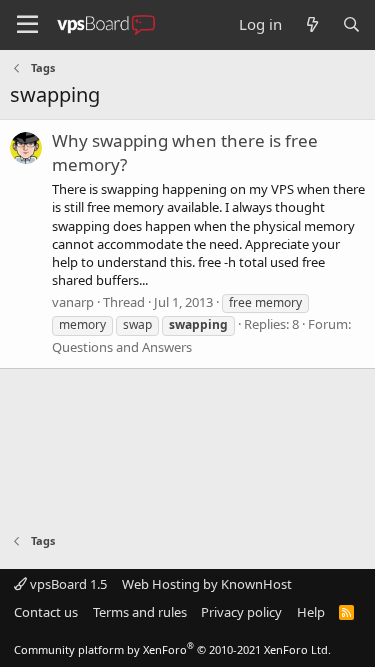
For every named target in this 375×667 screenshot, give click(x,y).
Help (311, 612)
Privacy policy (241, 612)
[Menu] (27, 25)
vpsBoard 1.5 (67, 584)
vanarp (73, 302)
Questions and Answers (122, 347)
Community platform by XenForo (172, 649)
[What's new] (311, 24)
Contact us (46, 612)
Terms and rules (140, 612)
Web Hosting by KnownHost (207, 584)
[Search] (351, 24)
